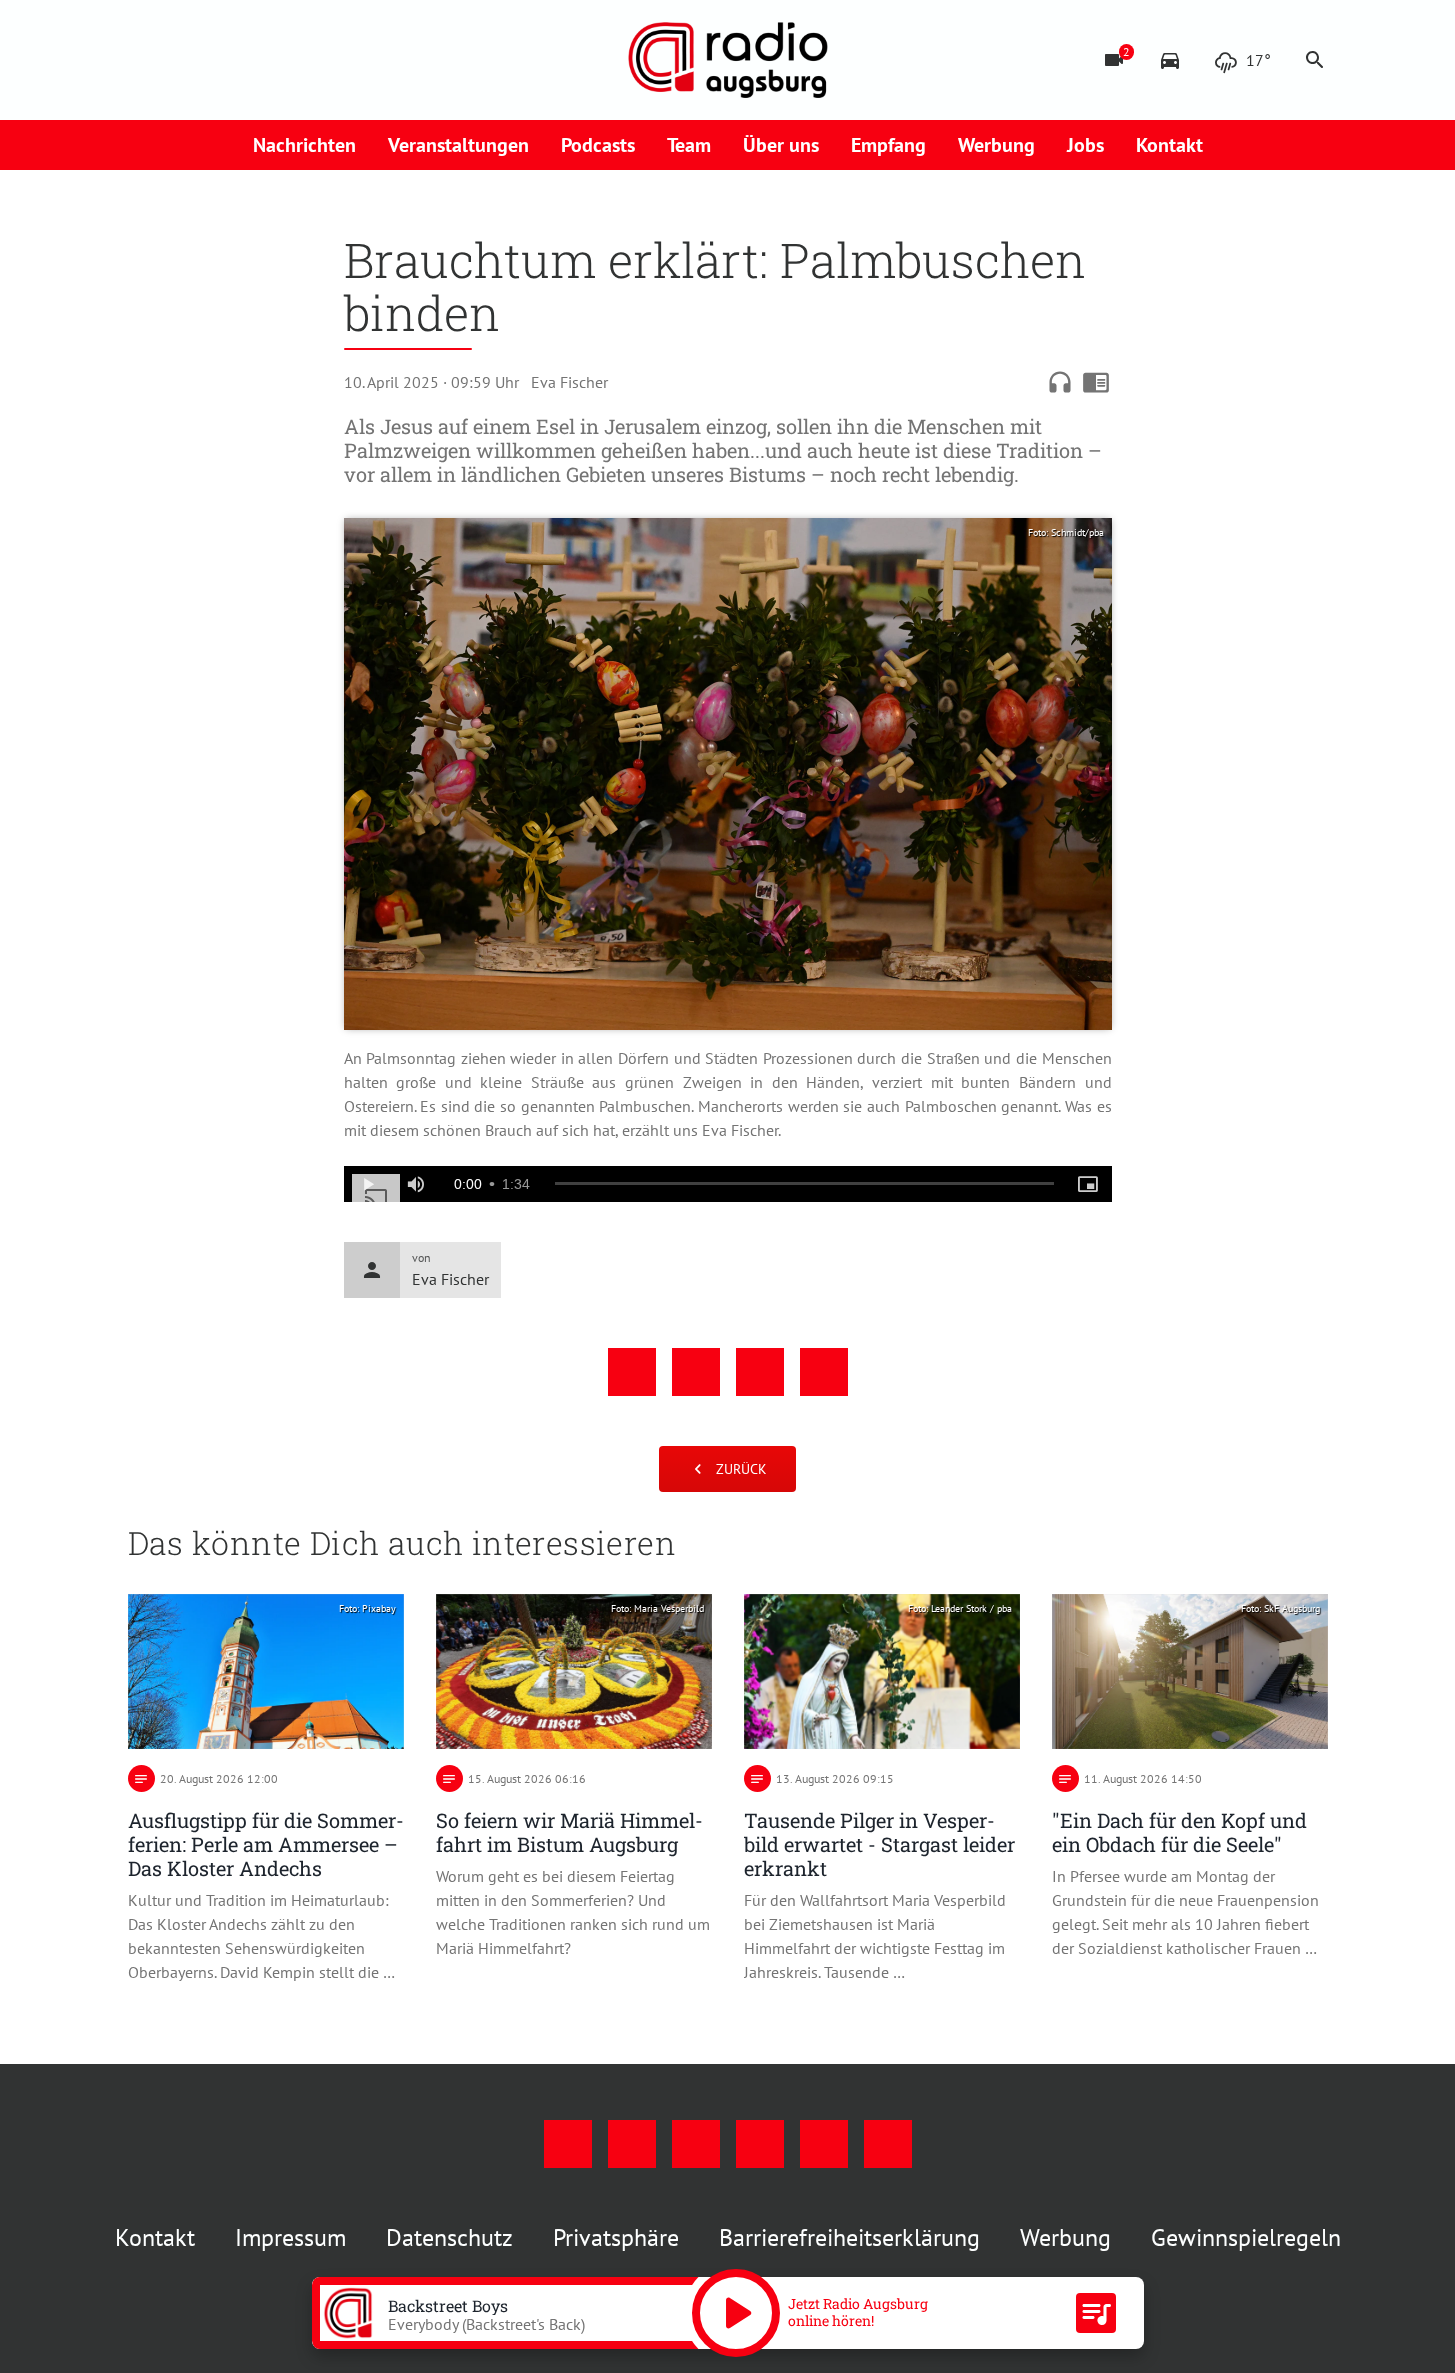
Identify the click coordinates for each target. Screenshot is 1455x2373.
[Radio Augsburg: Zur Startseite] (728, 60)
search (1315, 60)
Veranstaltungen (458, 145)
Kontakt (1169, 145)
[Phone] (308, 60)
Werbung (996, 145)
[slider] (804, 1184)
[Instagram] (188, 60)
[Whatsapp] (348, 60)
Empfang (888, 145)
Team (689, 145)
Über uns (781, 145)
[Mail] (268, 60)
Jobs (1085, 145)
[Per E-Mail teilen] (824, 1372)
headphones (1060, 382)
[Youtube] (228, 60)
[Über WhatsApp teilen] (760, 1372)
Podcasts (598, 145)
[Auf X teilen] (696, 1372)
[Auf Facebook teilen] (632, 1372)
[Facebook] (148, 60)
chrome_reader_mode (1096, 382)
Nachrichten (304, 145)
